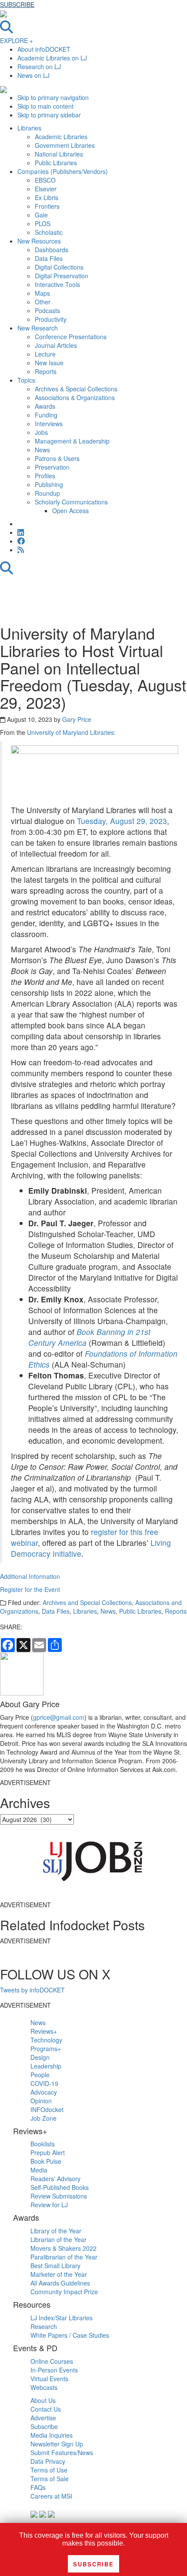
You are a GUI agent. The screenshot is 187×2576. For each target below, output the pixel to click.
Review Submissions (59, 2196)
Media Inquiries (52, 2435)
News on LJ (33, 75)
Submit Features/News (62, 2453)
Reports (176, 1611)
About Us (43, 2400)
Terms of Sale (50, 2479)
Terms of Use (49, 2470)
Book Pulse (46, 2161)
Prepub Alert (48, 2152)
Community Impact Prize (64, 2292)
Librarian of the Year (58, 2239)
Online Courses (52, 2361)
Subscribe (44, 2426)
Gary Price (77, 719)
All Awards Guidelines (60, 2283)
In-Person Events (54, 2370)
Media (39, 2170)
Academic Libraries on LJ (52, 58)
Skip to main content (45, 106)
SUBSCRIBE (17, 4)
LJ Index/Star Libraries (62, 2318)
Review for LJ (49, 2205)
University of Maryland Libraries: (71, 732)
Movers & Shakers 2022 (63, 2248)
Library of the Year (56, 2231)
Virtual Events (49, 2379)
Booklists (43, 2144)
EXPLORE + (17, 40)
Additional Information (30, 1576)
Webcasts (44, 2387)
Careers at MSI (51, 2496)
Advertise (43, 2418)
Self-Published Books (60, 2187)
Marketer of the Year (59, 2274)
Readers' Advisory (55, 2179)
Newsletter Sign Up (57, 2444)
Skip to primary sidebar (49, 115)
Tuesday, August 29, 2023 (122, 821)
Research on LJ (39, 67)
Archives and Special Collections (87, 1602)
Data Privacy (48, 2461)
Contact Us (46, 2409)
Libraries (85, 1611)
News (108, 1611)
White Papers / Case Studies (70, 2335)
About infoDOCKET (44, 49)
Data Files (56, 1611)
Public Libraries (140, 1611)
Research (44, 2326)
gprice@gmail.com (59, 1717)
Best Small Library (55, 2266)
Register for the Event (30, 1589)
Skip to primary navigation (53, 97)
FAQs (38, 2487)
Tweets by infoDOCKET (32, 1990)
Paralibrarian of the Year (64, 2257)
